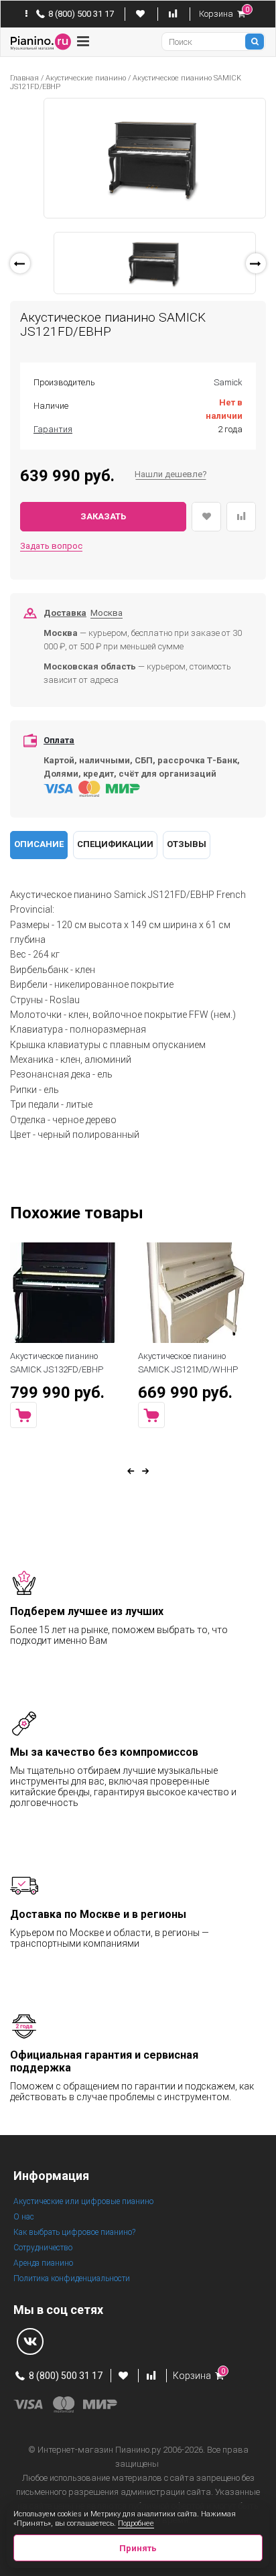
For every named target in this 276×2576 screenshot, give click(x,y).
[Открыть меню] (83, 42)
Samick (228, 382)
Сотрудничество (43, 2248)
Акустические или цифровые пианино (83, 2201)
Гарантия (53, 429)
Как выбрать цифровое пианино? (74, 2232)
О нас (24, 2217)
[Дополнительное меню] (26, 14)
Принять (138, 2548)
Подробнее (136, 2523)
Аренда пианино (43, 2263)
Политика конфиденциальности (72, 2278)
